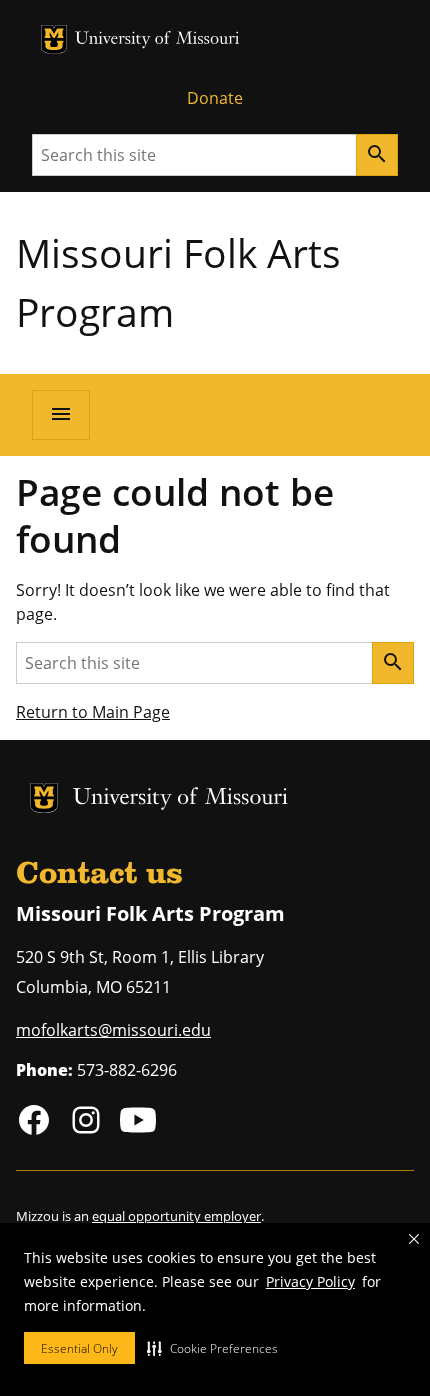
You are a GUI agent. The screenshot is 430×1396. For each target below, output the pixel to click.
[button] (212, 1348)
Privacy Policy (310, 1281)
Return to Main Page (93, 712)
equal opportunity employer (176, 1216)
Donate (215, 98)
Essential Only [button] (79, 1348)
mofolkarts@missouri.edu (113, 1030)
